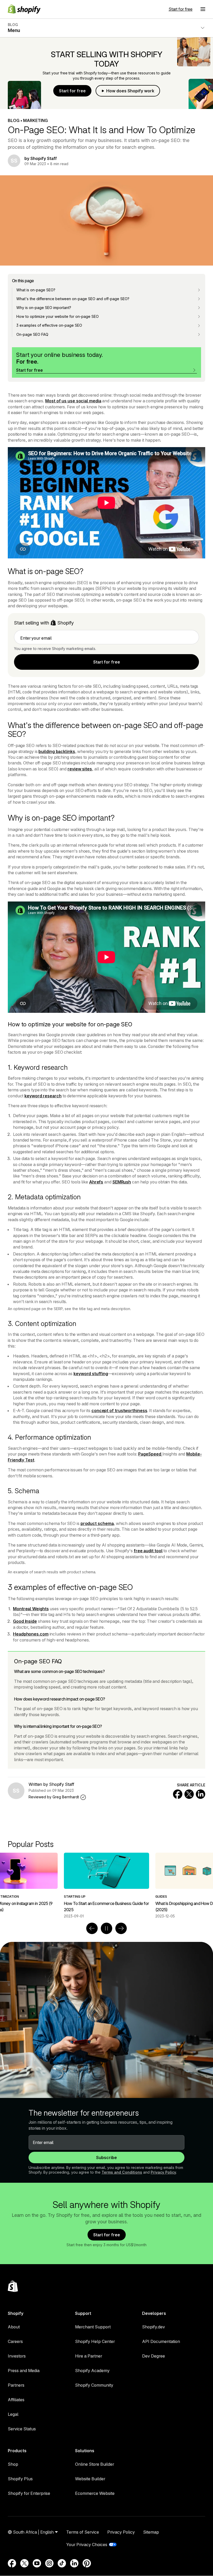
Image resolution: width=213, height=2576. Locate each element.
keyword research (43, 1096)
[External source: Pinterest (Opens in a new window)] (87, 2563)
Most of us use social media (73, 401)
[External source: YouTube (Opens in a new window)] (37, 2563)
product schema (97, 1523)
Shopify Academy (92, 2371)
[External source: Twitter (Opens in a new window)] (24, 2563)
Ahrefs (96, 1182)
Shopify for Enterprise (29, 2493)
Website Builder (90, 2479)
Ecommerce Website (95, 2493)
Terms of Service (83, 2532)
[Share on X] (189, 1794)
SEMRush (122, 1182)
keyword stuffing (91, 1374)
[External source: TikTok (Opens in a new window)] (62, 2563)
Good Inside (25, 1621)
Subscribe (106, 2158)
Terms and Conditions (122, 2172)
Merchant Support (93, 2327)
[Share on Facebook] (178, 1794)
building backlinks (57, 751)
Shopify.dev (154, 2327)
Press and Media (24, 2371)
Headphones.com (31, 1634)
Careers (15, 2341)
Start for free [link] (107, 662)
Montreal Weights (31, 1609)
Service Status (22, 2429)
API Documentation (161, 2341)
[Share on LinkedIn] (201, 1794)
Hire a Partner (89, 2356)
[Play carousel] (106, 1928)
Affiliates (16, 2400)
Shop (13, 2464)
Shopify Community (94, 2385)
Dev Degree (154, 2356)
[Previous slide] (92, 1928)
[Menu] (203, 9)
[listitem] (106, 1886)
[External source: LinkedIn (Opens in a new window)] (74, 2563)
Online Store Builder (95, 2464)
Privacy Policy (163, 2172)
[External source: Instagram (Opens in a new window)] (49, 2563)
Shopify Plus (20, 2479)
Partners (16, 2385)
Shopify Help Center (95, 2341)
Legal (13, 2414)
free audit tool (148, 1551)
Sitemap (151, 2532)
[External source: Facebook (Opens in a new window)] (12, 2563)
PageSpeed (150, 1454)
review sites (80, 769)
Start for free (181, 9)
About (14, 2327)
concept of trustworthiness (119, 1411)
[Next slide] (121, 1928)
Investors (17, 2356)
